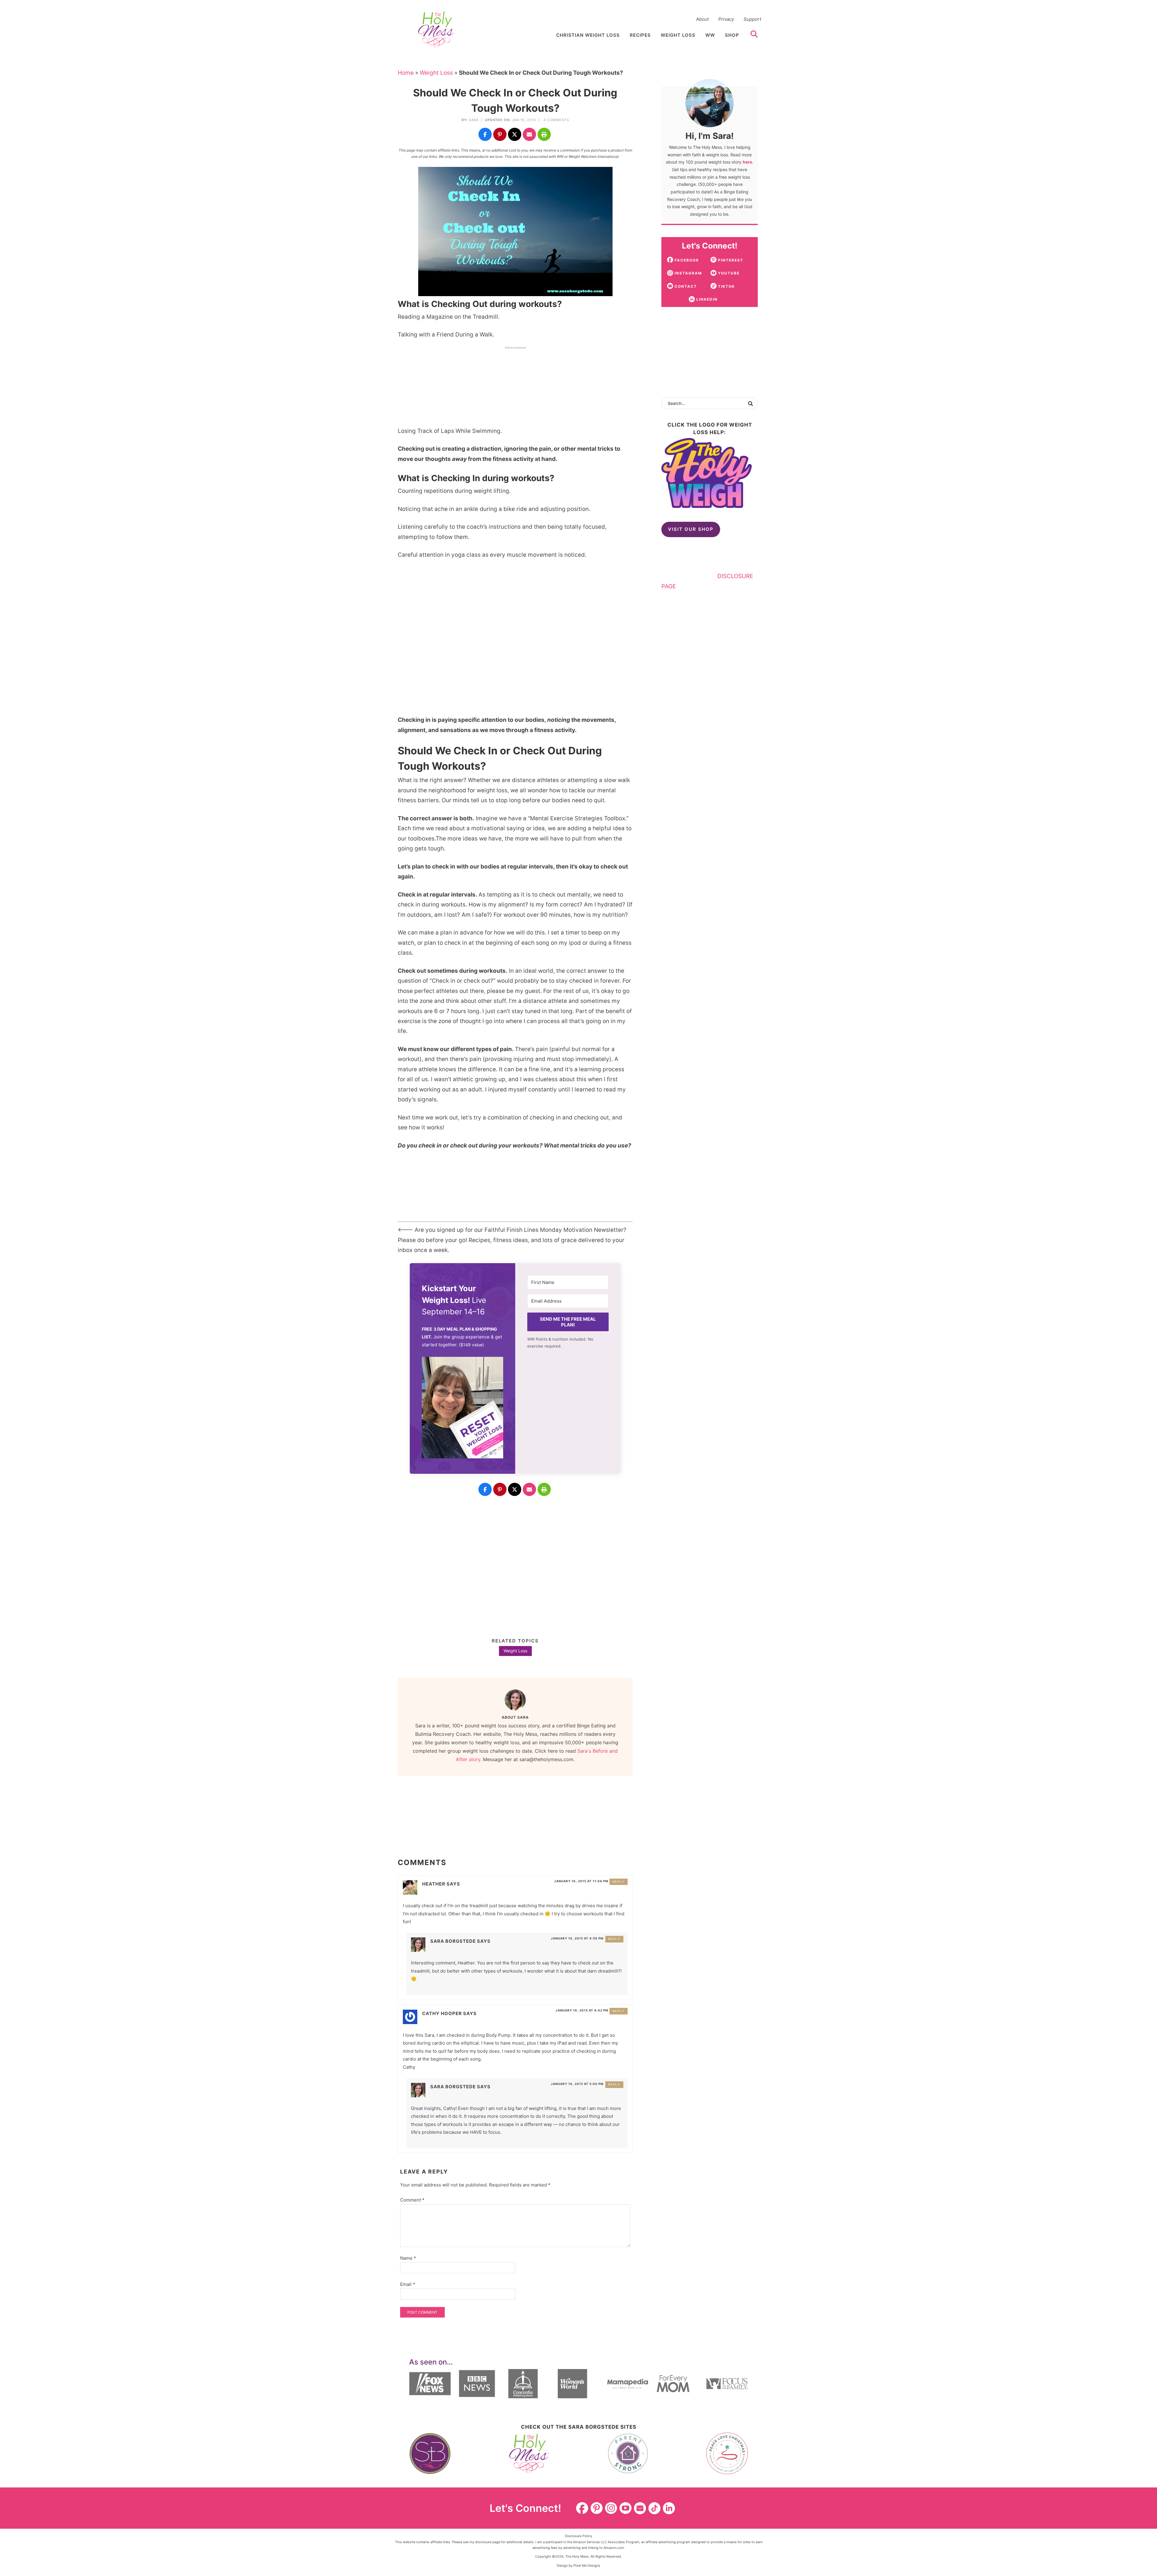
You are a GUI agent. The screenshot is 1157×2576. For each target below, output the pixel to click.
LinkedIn (669, 2508)
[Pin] (500, 134)
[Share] (485, 134)
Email (408, 2284)
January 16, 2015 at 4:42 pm (582, 2010)
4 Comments (556, 120)
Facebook (582, 2508)
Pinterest (597, 2508)
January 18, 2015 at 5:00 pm (577, 2084)
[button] (462, 1409)
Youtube (626, 2508)
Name (408, 2258)
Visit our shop (691, 529)
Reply (619, 1882)
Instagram (611, 2508)
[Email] (529, 134)
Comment (412, 2200)
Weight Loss (436, 73)
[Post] (515, 134)
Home (406, 73)
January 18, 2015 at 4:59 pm (577, 1938)
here (747, 162)
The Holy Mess (437, 30)
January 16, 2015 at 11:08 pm (581, 1881)
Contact (640, 2508)
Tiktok (654, 2508)
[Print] (544, 134)
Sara (474, 120)
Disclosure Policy (578, 2536)
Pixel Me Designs (587, 2565)
